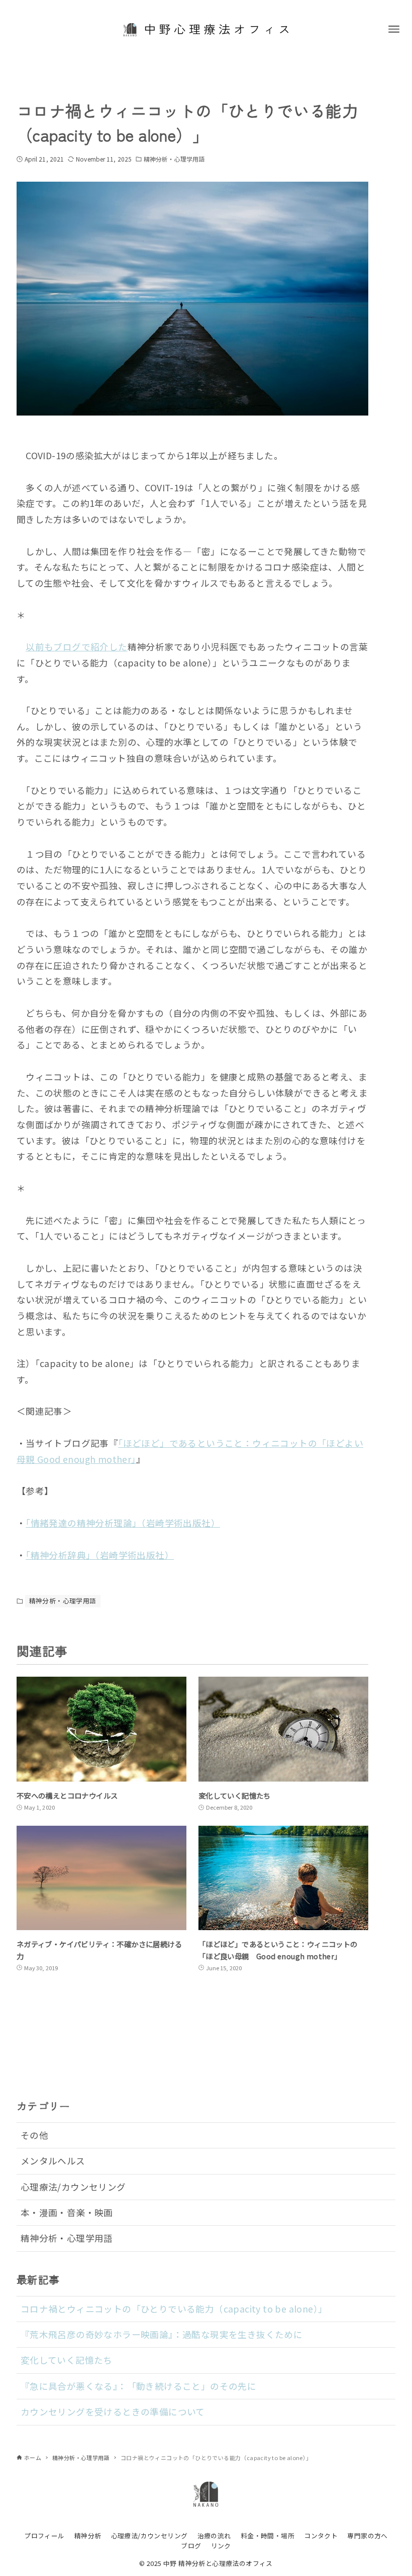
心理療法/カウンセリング (73, 2187)
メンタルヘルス (53, 2161)
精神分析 (88, 2536)
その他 (34, 2135)
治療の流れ (214, 2536)
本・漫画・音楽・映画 (67, 2212)
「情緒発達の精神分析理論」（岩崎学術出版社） (123, 1523)
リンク (221, 2546)
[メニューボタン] (394, 29)
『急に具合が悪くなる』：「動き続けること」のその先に (138, 2386)
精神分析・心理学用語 (174, 159)
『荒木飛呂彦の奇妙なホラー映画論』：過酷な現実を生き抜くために (162, 2334)
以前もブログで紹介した (76, 647)
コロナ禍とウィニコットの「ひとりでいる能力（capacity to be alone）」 (174, 2309)
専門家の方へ (367, 2536)
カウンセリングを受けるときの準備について (113, 2412)
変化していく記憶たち (67, 2360)
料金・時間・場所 (268, 2536)
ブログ (191, 2546)
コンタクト (321, 2536)
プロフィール (44, 2536)
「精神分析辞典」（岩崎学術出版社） (100, 1555)
